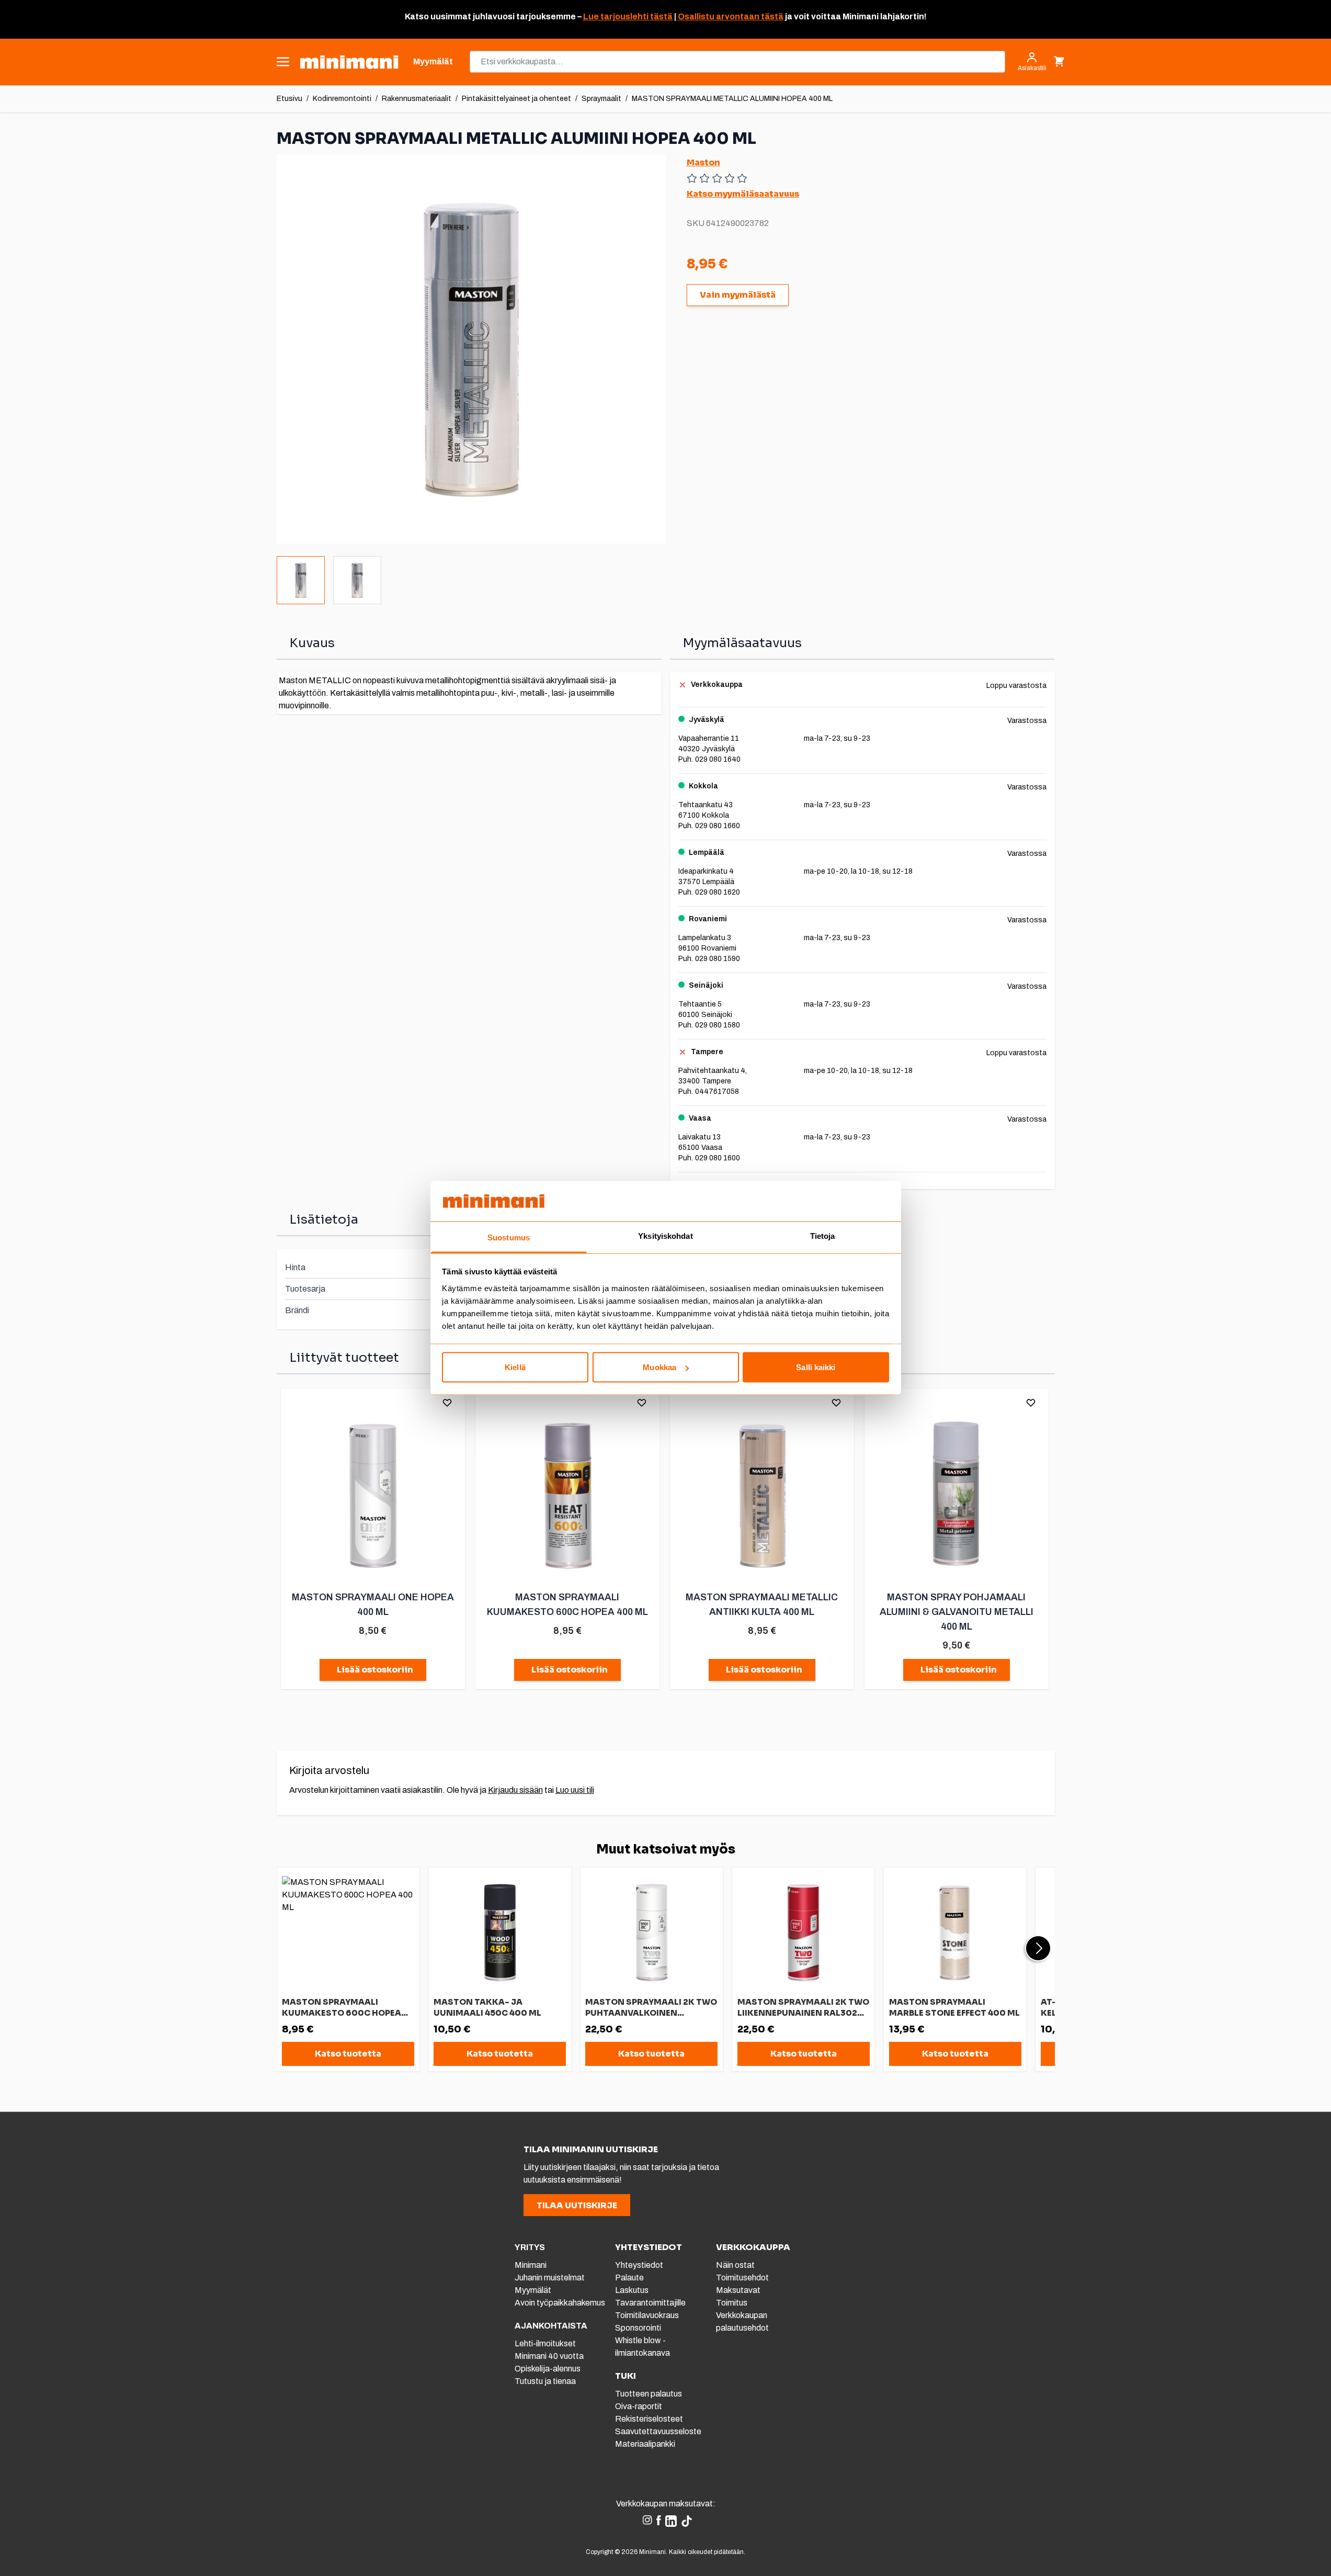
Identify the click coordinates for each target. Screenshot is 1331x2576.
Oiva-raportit (639, 2406)
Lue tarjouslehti (616, 16)
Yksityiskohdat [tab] (665, 1235)
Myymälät (533, 2290)
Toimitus (732, 2303)
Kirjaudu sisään (515, 1790)
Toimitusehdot (742, 2278)
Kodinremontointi (342, 99)
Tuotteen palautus (649, 2394)
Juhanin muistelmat (550, 2278)
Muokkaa (659, 1367)
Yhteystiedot (639, 2265)
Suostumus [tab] (509, 1237)
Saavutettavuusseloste (658, 2431)
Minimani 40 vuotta (549, 2356)
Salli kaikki (816, 1367)
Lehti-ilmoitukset (545, 2343)
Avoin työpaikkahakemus (560, 2303)
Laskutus (632, 2290)
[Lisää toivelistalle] (447, 1403)
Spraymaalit (601, 99)
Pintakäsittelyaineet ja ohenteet (516, 99)
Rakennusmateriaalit (417, 99)
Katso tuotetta (348, 2054)
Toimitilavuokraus (647, 2315)
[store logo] (349, 62)
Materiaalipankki (645, 2444)
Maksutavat (738, 2290)
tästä (661, 16)
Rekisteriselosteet (649, 2419)
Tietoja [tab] (823, 1235)
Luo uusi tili (575, 1790)
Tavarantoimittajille (650, 2303)
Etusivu (289, 99)
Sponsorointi (638, 2328)
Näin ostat (735, 2265)
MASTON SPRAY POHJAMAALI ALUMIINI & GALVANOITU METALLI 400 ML (957, 1612)
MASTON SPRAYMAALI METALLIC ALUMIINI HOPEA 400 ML (732, 99)
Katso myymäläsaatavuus (743, 194)
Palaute (629, 2278)
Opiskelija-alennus (548, 2369)
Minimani (531, 2265)
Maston (703, 162)
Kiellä (515, 1367)
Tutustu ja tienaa (545, 2381)
